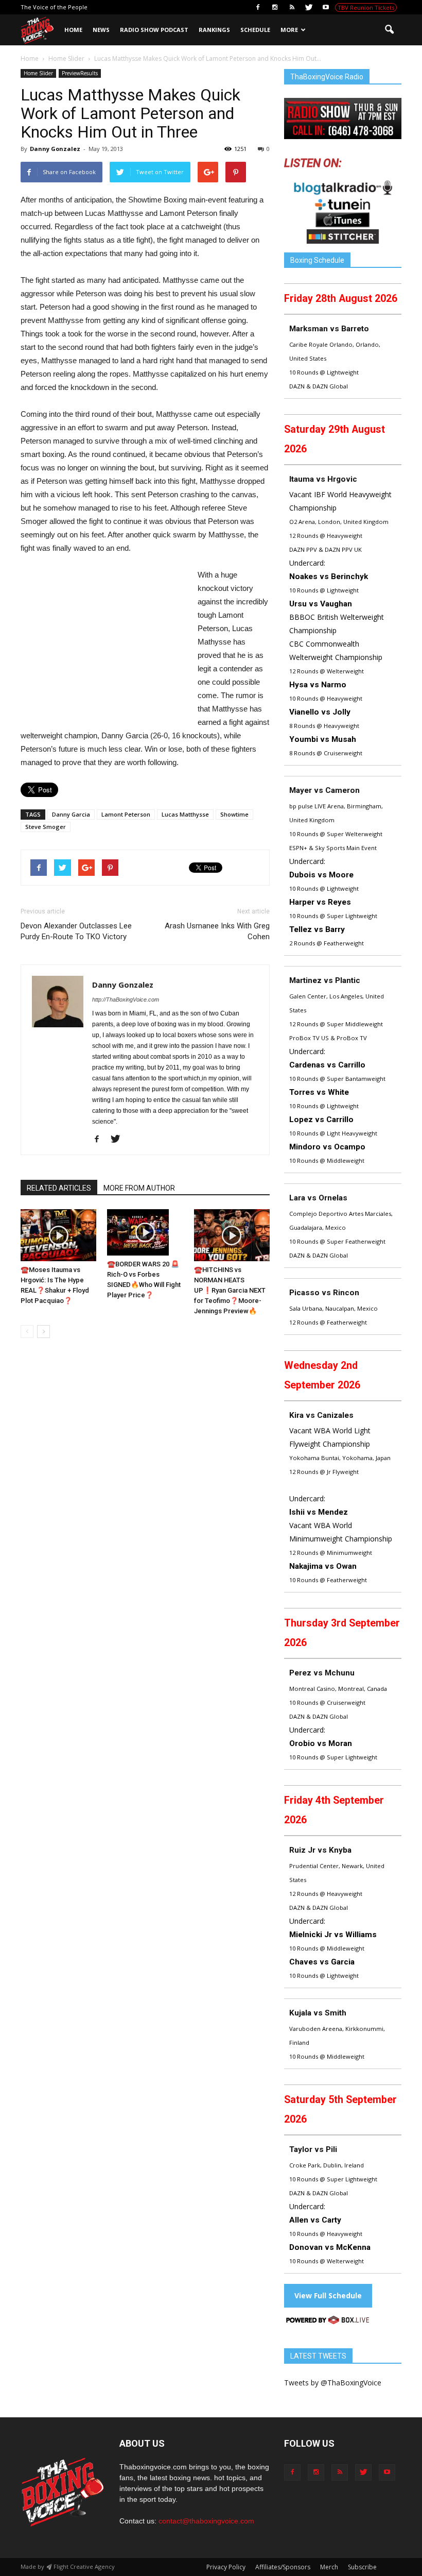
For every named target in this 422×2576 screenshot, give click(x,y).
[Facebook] (258, 7)
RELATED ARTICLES (59, 1188)
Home (73, 30)
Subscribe (362, 2567)
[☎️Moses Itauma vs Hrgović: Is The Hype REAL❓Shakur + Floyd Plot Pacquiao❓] (58, 1235)
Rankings (214, 30)
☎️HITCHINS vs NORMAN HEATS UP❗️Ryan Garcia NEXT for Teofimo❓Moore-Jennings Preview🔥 (230, 1290)
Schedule (255, 30)
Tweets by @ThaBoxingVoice (333, 2383)
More (289, 30)
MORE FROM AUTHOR (139, 1188)
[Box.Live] (328, 2322)
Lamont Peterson (126, 814)
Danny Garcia (71, 814)
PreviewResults (80, 73)
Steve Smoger (46, 827)
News (101, 30)
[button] (389, 30)
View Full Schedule (328, 2295)
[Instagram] (275, 7)
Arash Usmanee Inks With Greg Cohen (217, 931)
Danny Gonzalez (55, 149)
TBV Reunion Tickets (366, 7)
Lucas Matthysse (185, 814)
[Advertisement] (107, 645)
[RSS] (292, 7)
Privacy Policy (226, 2567)
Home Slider (38, 73)
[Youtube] (326, 7)
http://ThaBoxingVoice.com (126, 999)
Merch (329, 2567)
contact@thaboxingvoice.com (206, 2521)
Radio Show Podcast (154, 30)
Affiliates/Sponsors (283, 2567)
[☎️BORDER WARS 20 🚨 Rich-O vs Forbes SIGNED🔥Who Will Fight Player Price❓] (145, 1232)
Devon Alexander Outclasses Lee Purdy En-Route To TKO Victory (76, 931)
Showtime (234, 814)
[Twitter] (309, 7)
